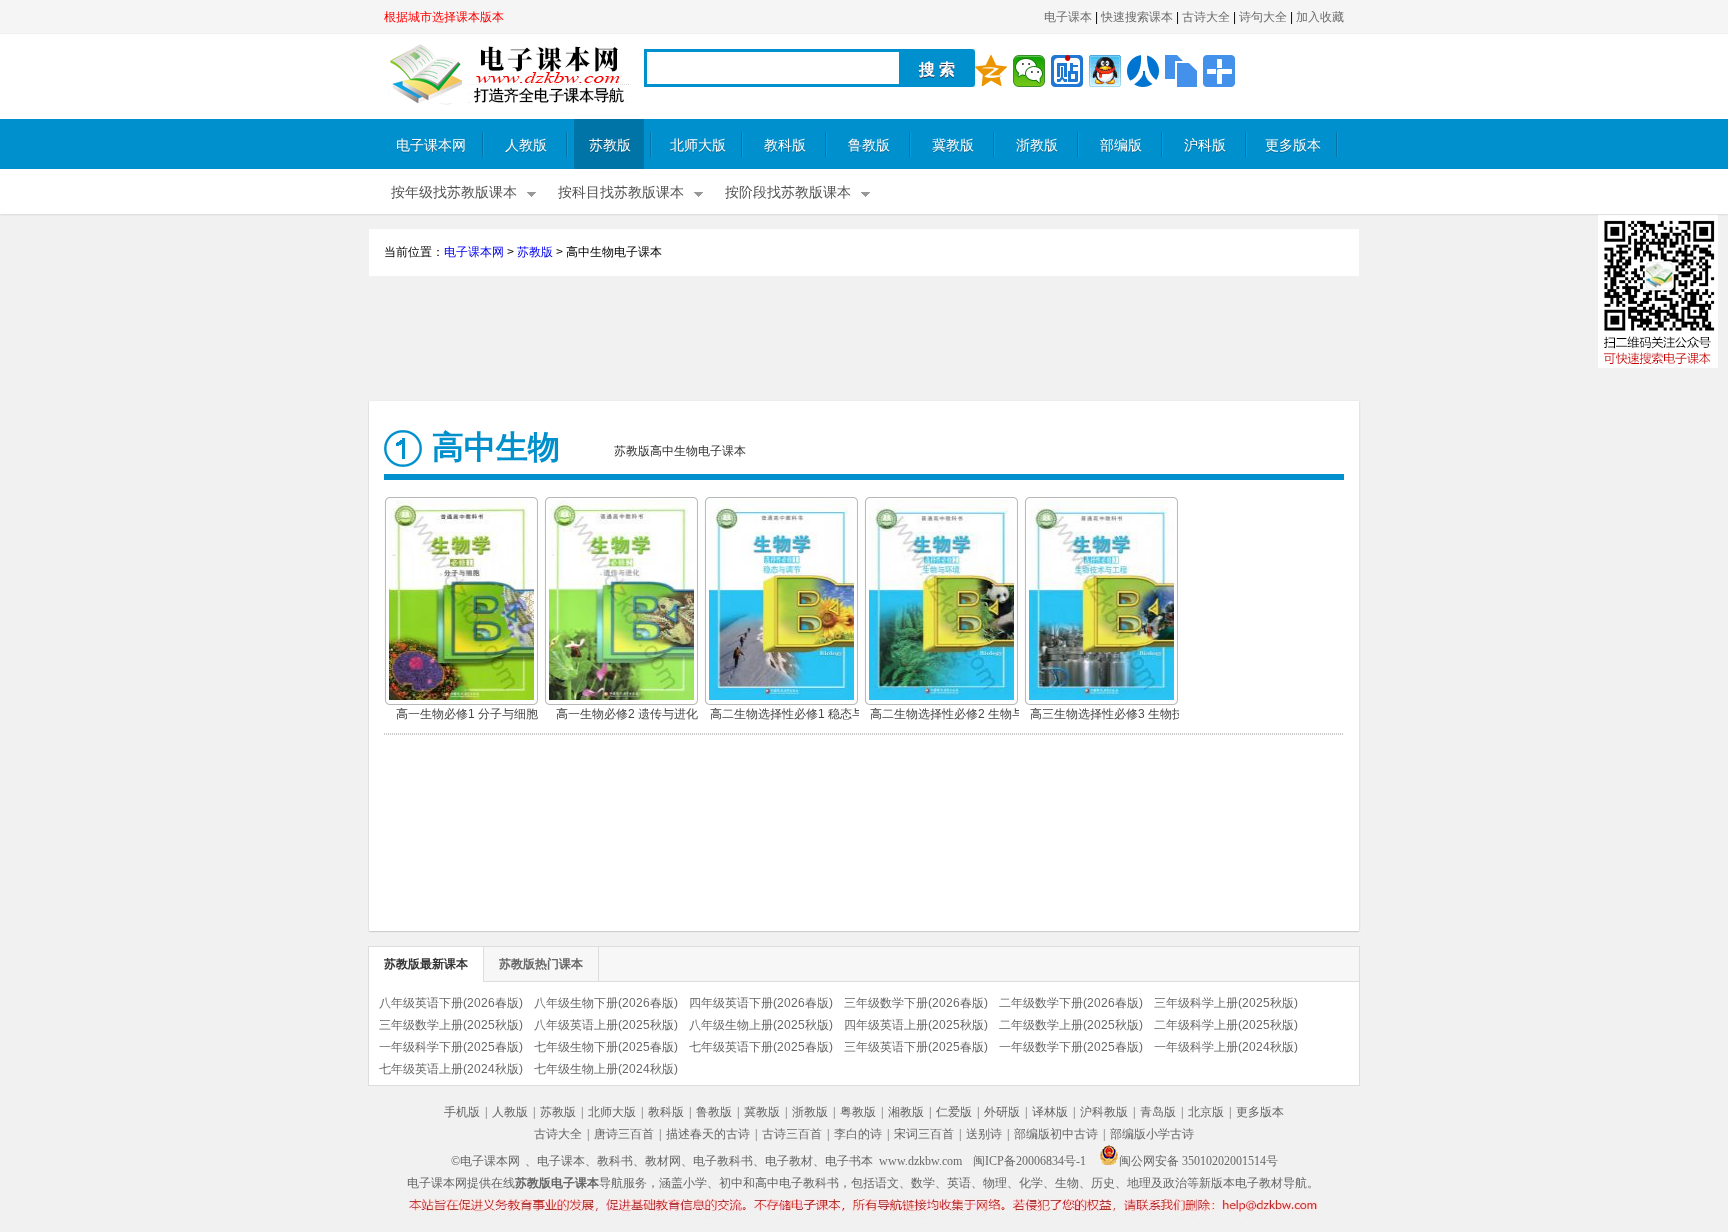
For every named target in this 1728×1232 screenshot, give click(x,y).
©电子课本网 (485, 1161)
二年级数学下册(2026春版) (1071, 1003)
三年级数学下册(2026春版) (916, 1003)
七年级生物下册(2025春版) (606, 1047)
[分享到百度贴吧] (1067, 71)
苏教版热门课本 (541, 964)
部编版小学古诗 (1152, 1134)
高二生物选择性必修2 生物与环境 (947, 716)
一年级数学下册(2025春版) (1071, 1047)
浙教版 (1037, 145)
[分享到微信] (1029, 71)
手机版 (462, 1112)
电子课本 (1068, 17)
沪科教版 (1104, 1112)
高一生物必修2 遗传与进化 (627, 714)
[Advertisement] (864, 341)
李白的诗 (858, 1134)
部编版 (1121, 145)
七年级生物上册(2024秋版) (606, 1069)
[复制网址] (1181, 71)
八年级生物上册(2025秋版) (761, 1025)
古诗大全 (1206, 17)
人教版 (526, 145)
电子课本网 (431, 145)
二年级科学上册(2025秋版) (1226, 1025)
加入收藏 (1320, 17)
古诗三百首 (792, 1134)
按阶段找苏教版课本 (788, 192)
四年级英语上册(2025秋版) (916, 1025)
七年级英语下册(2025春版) (761, 1047)
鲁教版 (869, 145)
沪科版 (1205, 145)
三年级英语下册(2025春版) (916, 1047)
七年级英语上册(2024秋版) (451, 1069)
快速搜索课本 (1137, 17)
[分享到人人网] (1143, 71)
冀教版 (953, 145)
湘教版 (906, 1112)
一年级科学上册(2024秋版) (1226, 1047)
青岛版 (1158, 1112)
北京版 (1206, 1112)
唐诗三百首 (624, 1134)
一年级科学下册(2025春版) (451, 1047)
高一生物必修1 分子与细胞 (467, 714)
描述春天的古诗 (708, 1134)
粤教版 (858, 1112)
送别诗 (984, 1134)
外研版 (1002, 1112)
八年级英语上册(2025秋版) (606, 1025)
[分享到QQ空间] (991, 71)
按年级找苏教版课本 (454, 192)
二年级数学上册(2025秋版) (1071, 1025)
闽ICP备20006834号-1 (1029, 1161)
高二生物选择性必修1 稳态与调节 (787, 716)
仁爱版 (954, 1112)
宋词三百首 (924, 1134)
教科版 (785, 145)
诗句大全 (1263, 17)
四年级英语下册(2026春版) (761, 1003)
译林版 (1050, 1112)
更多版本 (1293, 145)
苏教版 (610, 145)
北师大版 (698, 145)
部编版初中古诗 (1056, 1134)
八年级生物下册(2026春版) (606, 1003)
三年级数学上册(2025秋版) (451, 1025)
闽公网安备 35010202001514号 (1198, 1161)
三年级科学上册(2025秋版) (1226, 1003)
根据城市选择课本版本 (444, 17)
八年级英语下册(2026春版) (451, 1003)
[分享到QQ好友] (1105, 71)
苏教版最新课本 (426, 964)
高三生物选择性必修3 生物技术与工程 (1107, 716)
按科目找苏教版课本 (621, 192)
